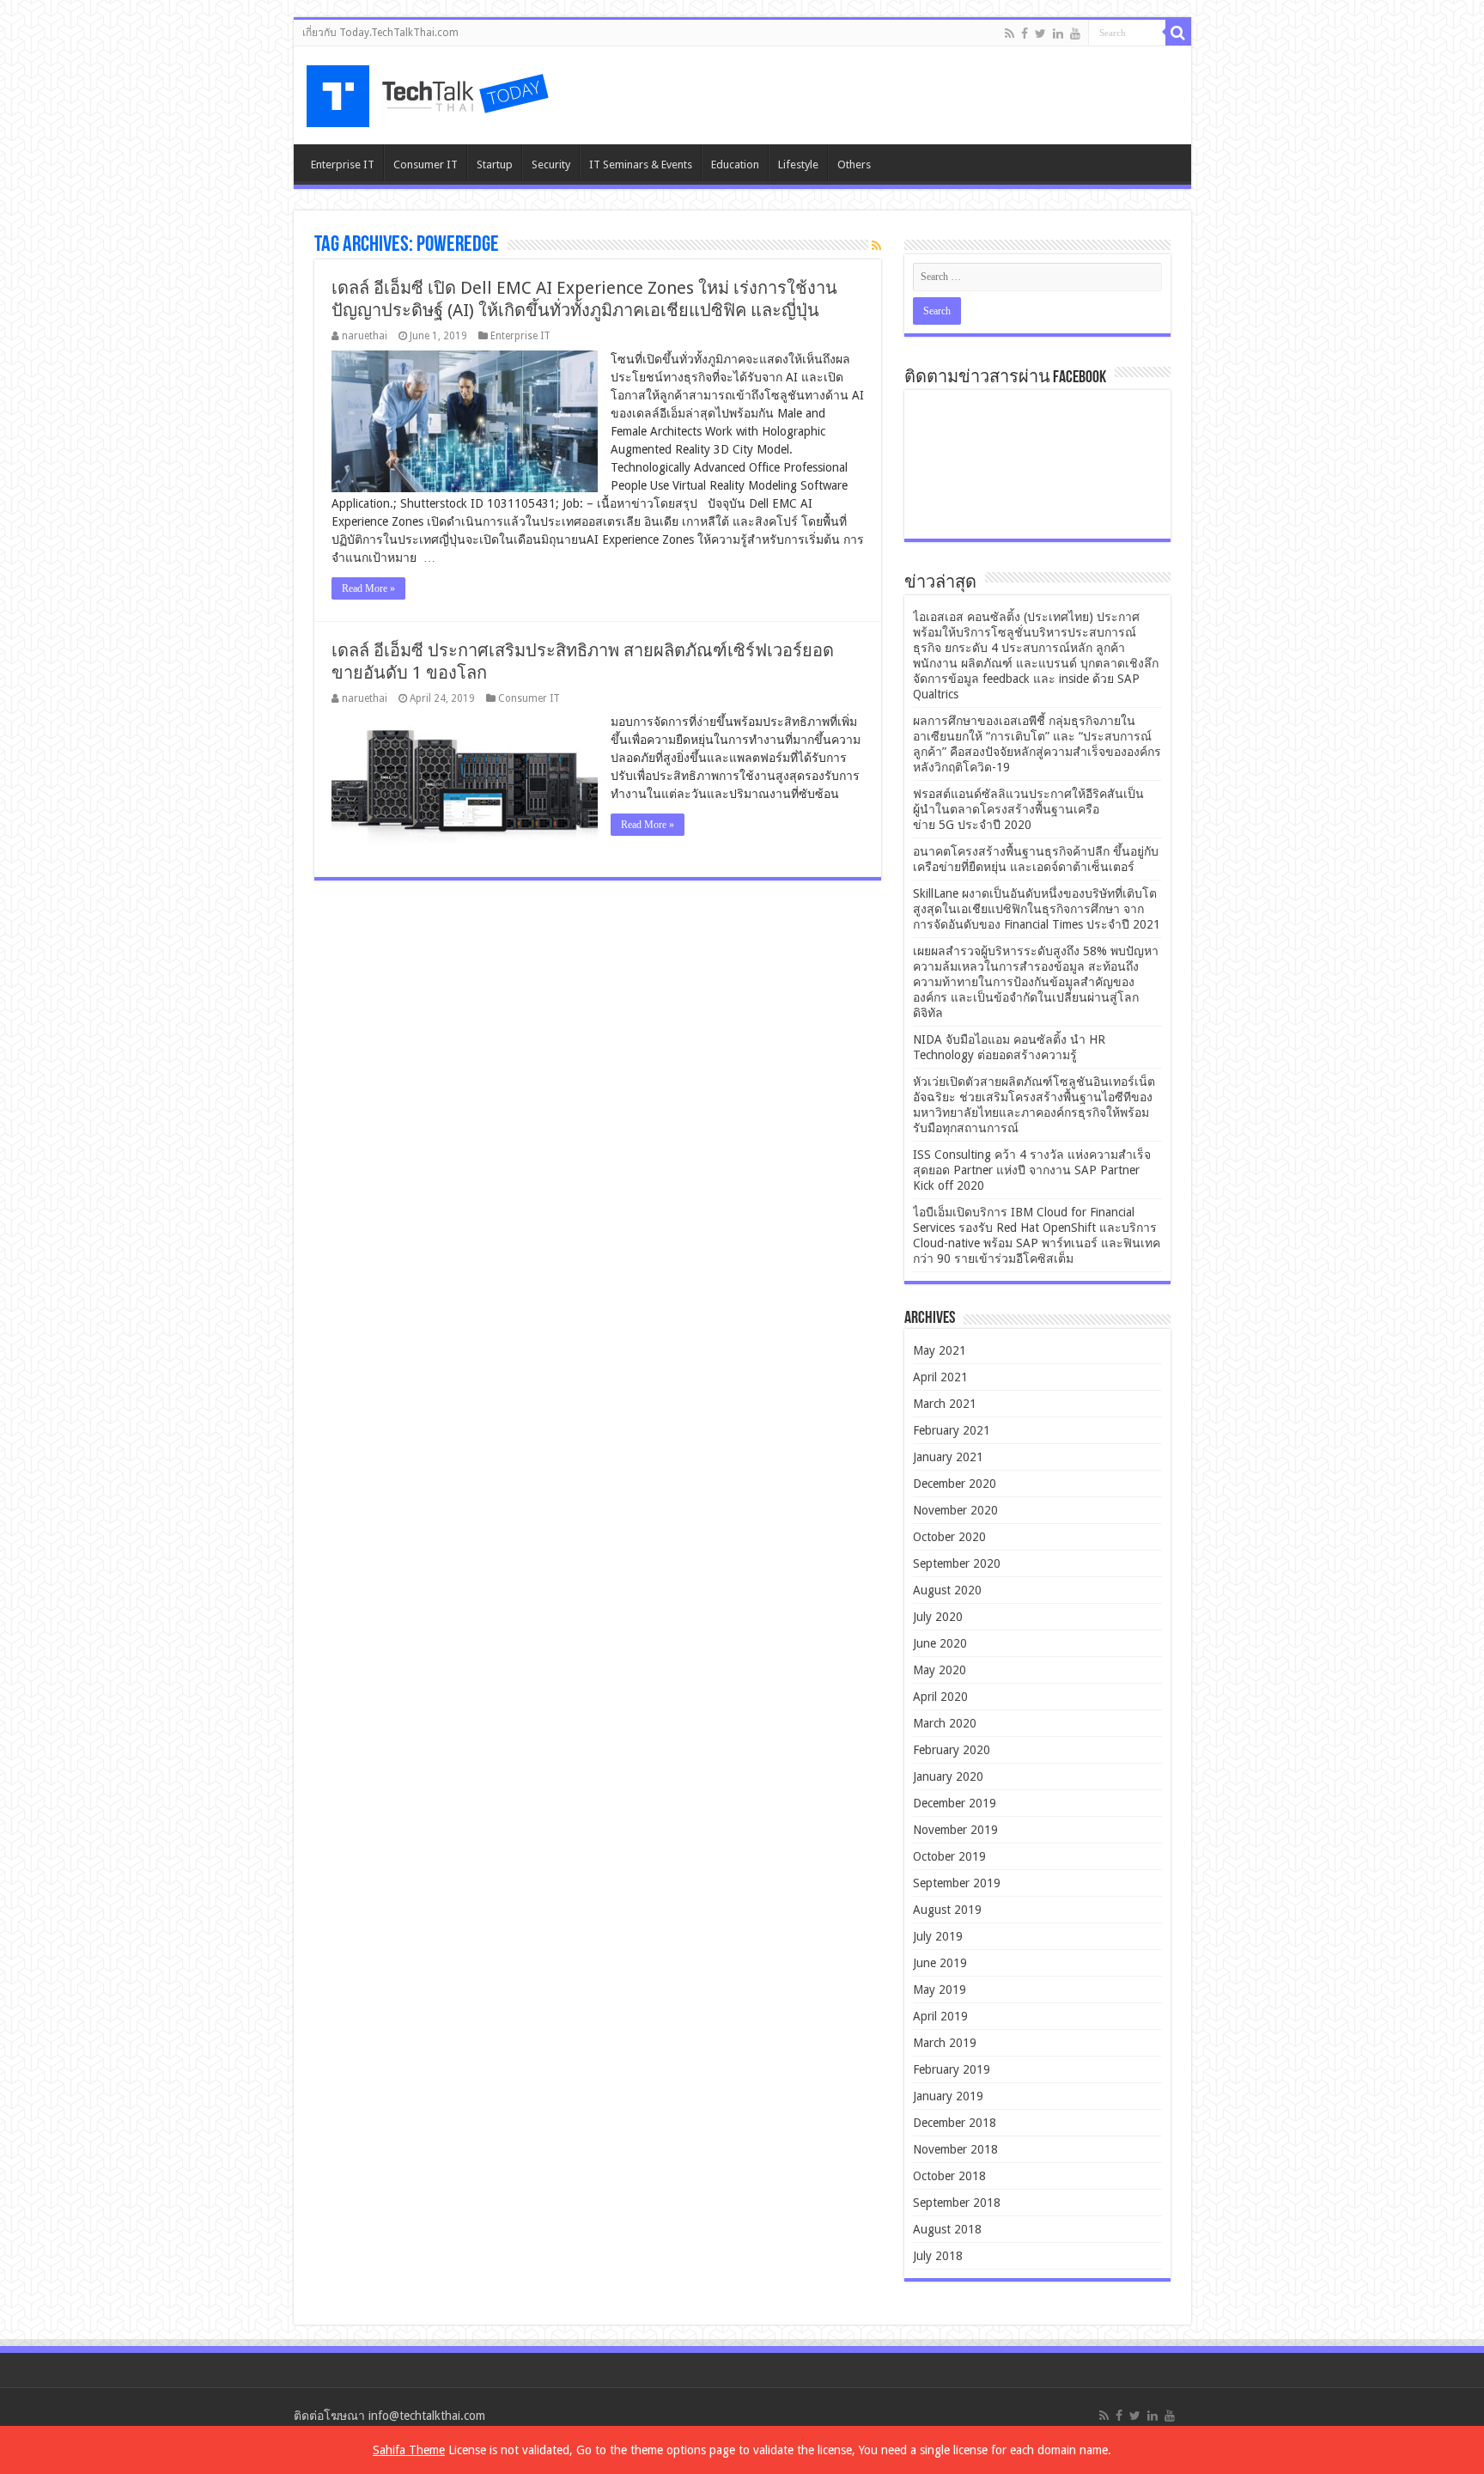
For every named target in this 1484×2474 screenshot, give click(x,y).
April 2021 (940, 1377)
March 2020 (945, 1723)
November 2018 (955, 2149)
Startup (495, 165)
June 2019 (940, 1963)
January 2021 (948, 1457)
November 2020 (955, 1510)
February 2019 (952, 2069)
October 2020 (949, 1537)
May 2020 (940, 1670)
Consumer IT (426, 165)
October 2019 (949, 1856)
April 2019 (940, 2016)
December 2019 (955, 1803)
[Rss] (1010, 34)
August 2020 (947, 1590)
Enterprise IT (343, 165)
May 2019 (940, 1990)
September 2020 (957, 1563)
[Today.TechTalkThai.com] (429, 91)
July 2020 (938, 1617)
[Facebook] (1025, 34)
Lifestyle (798, 165)
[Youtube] (1075, 34)
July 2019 (938, 1936)
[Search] (1178, 33)
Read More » (368, 588)
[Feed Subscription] (876, 246)
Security (551, 165)
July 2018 (938, 2256)
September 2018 (957, 2203)
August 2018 (947, 2229)
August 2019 (947, 1910)
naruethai (365, 336)
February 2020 (952, 1750)
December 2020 (955, 1484)
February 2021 (952, 1430)
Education (735, 165)
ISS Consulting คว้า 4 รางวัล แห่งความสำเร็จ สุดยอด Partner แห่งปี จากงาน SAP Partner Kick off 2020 (1032, 1170)
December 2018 (955, 2123)
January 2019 (948, 2096)
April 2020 (940, 1697)
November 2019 (955, 1830)
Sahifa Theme (409, 2450)
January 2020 (948, 1776)
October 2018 (949, 2176)
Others (854, 165)
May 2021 (940, 1350)
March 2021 (945, 1404)
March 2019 (945, 2043)
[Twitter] (1040, 34)
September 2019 (957, 1883)
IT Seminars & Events (641, 165)
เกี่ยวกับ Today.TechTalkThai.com (380, 33)
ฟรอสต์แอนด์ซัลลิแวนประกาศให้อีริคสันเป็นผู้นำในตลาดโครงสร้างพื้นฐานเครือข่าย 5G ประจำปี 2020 (1028, 809)
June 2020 (940, 1643)
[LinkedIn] (1058, 34)
